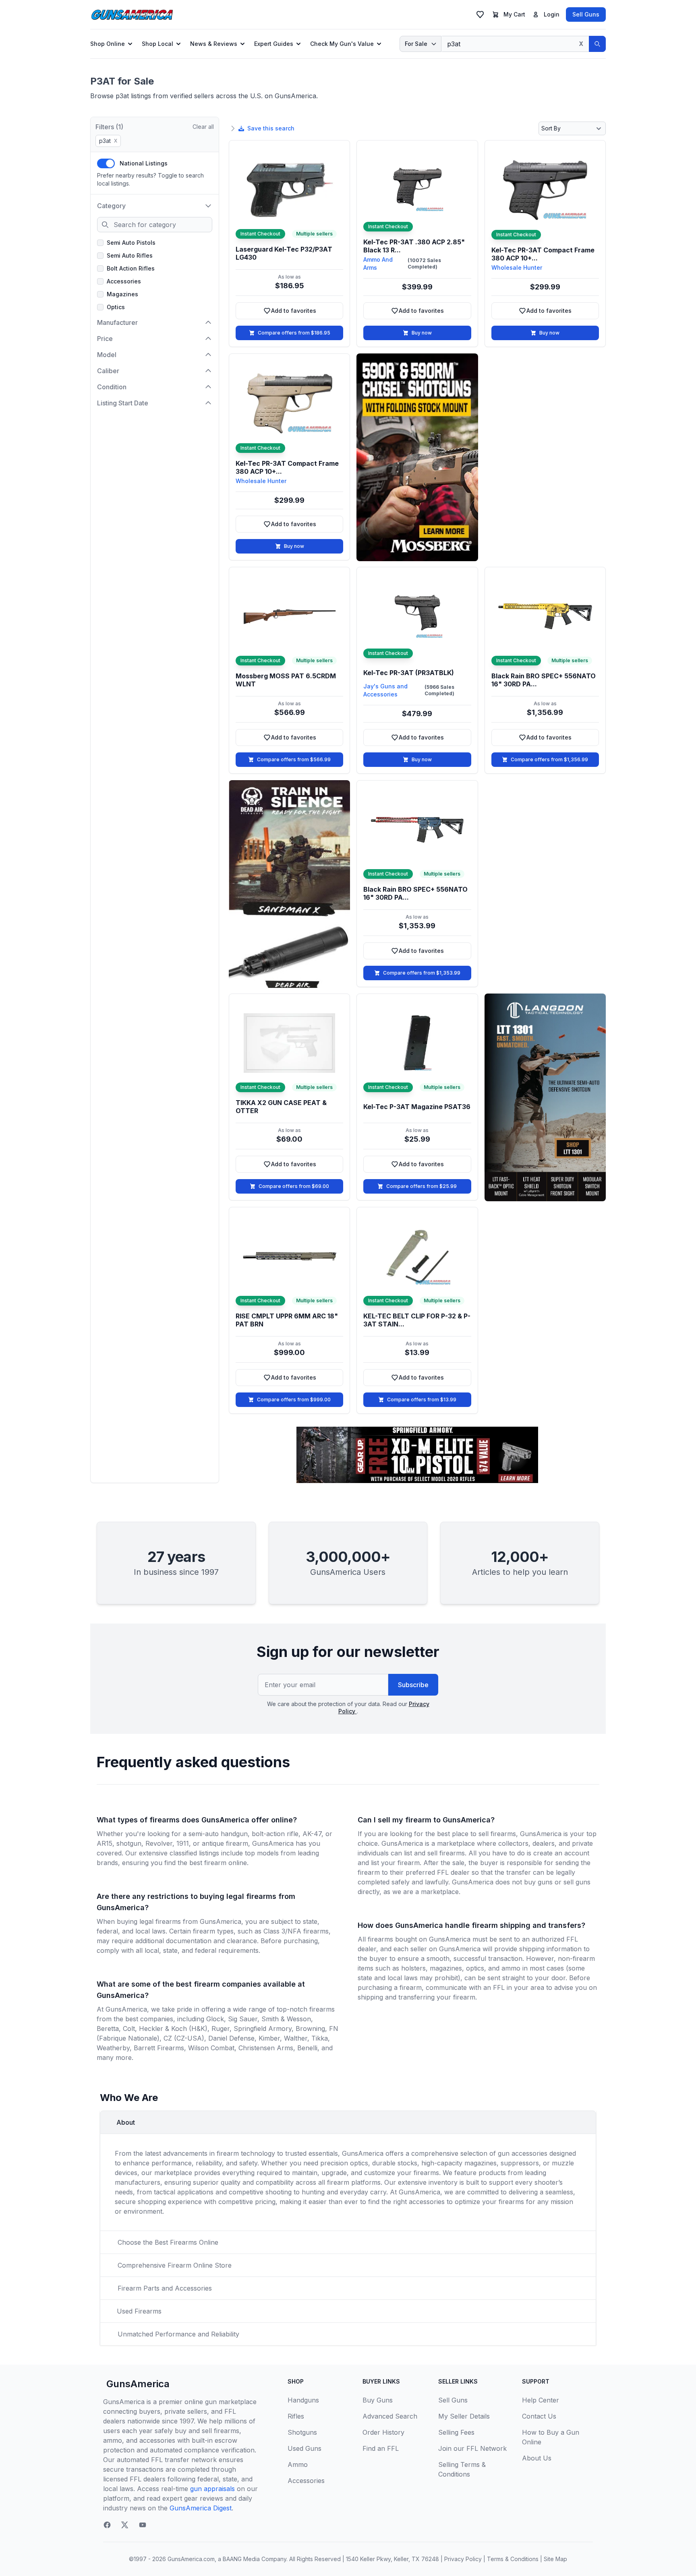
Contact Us (539, 2416)
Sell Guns (586, 14)
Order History (383, 2432)
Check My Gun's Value (342, 44)
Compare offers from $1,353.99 (422, 973)
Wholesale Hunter (517, 268)
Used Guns (304, 2448)
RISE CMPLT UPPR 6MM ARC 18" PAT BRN (287, 1320)
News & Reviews (214, 44)
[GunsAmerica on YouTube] (143, 2525)
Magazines (122, 294)
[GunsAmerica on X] (125, 2525)
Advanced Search (390, 2416)
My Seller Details (464, 2416)
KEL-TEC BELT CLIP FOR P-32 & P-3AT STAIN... (417, 1320)
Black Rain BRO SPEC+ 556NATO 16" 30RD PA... (544, 680)
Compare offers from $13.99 (422, 1400)
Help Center (541, 2400)
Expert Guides (274, 44)
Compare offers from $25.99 (422, 1186)
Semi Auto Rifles (130, 255)
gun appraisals (212, 2489)
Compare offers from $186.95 (294, 333)
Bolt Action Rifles (131, 268)
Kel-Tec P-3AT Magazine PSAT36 (417, 1107)
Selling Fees (456, 2432)
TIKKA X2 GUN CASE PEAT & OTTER (281, 1107)
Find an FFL (381, 2448)
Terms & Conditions (513, 2559)
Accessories (124, 281)
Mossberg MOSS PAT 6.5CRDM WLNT (286, 680)
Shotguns (302, 2432)
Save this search (271, 128)
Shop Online (108, 44)
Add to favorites (303, 313)
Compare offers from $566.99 (294, 759)
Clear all (203, 127)
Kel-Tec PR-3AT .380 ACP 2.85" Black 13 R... (414, 246)
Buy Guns (378, 2400)
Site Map (555, 2559)
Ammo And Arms (378, 263)
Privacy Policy (463, 2559)
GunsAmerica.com (191, 2559)
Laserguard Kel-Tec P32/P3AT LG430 (284, 253)
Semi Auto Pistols (131, 243)
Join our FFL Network (472, 2448)
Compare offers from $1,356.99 (549, 759)
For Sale (416, 44)
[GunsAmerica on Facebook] (107, 2525)
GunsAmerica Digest (201, 2508)
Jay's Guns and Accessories (385, 690)
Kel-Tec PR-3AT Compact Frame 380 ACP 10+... (543, 254)
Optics (116, 307)
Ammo (298, 2464)
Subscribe (413, 1685)
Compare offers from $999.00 (294, 1400)
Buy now (422, 333)
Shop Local (157, 44)
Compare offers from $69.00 (294, 1186)
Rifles (296, 2416)
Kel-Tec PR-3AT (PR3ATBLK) (409, 673)
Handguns (303, 2400)
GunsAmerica (138, 2384)
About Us (537, 2458)
